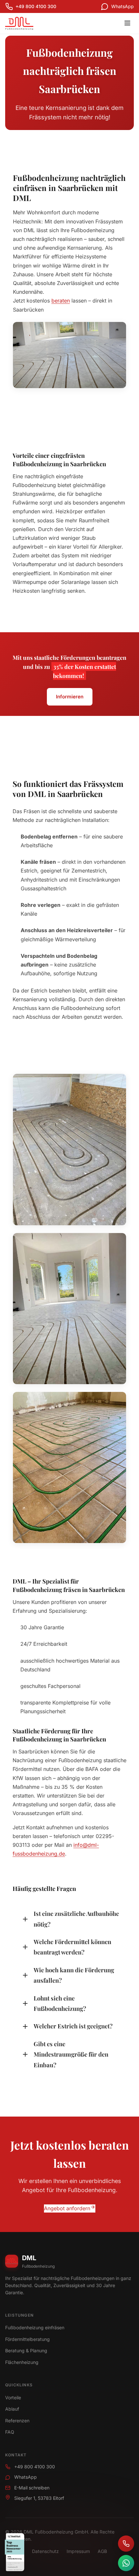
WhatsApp (26, 2477)
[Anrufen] (126, 2544)
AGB (102, 2551)
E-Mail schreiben (32, 2488)
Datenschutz (45, 2551)
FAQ (10, 2432)
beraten (61, 301)
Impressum (78, 2551)
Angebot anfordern (67, 2208)
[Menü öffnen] (127, 23)
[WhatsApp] (126, 2563)
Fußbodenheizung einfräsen (35, 2327)
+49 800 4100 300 (35, 2467)
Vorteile (13, 2398)
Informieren (70, 697)
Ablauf (12, 2409)
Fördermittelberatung (27, 2339)
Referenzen (17, 2421)
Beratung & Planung (26, 2350)
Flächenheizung (22, 2362)
